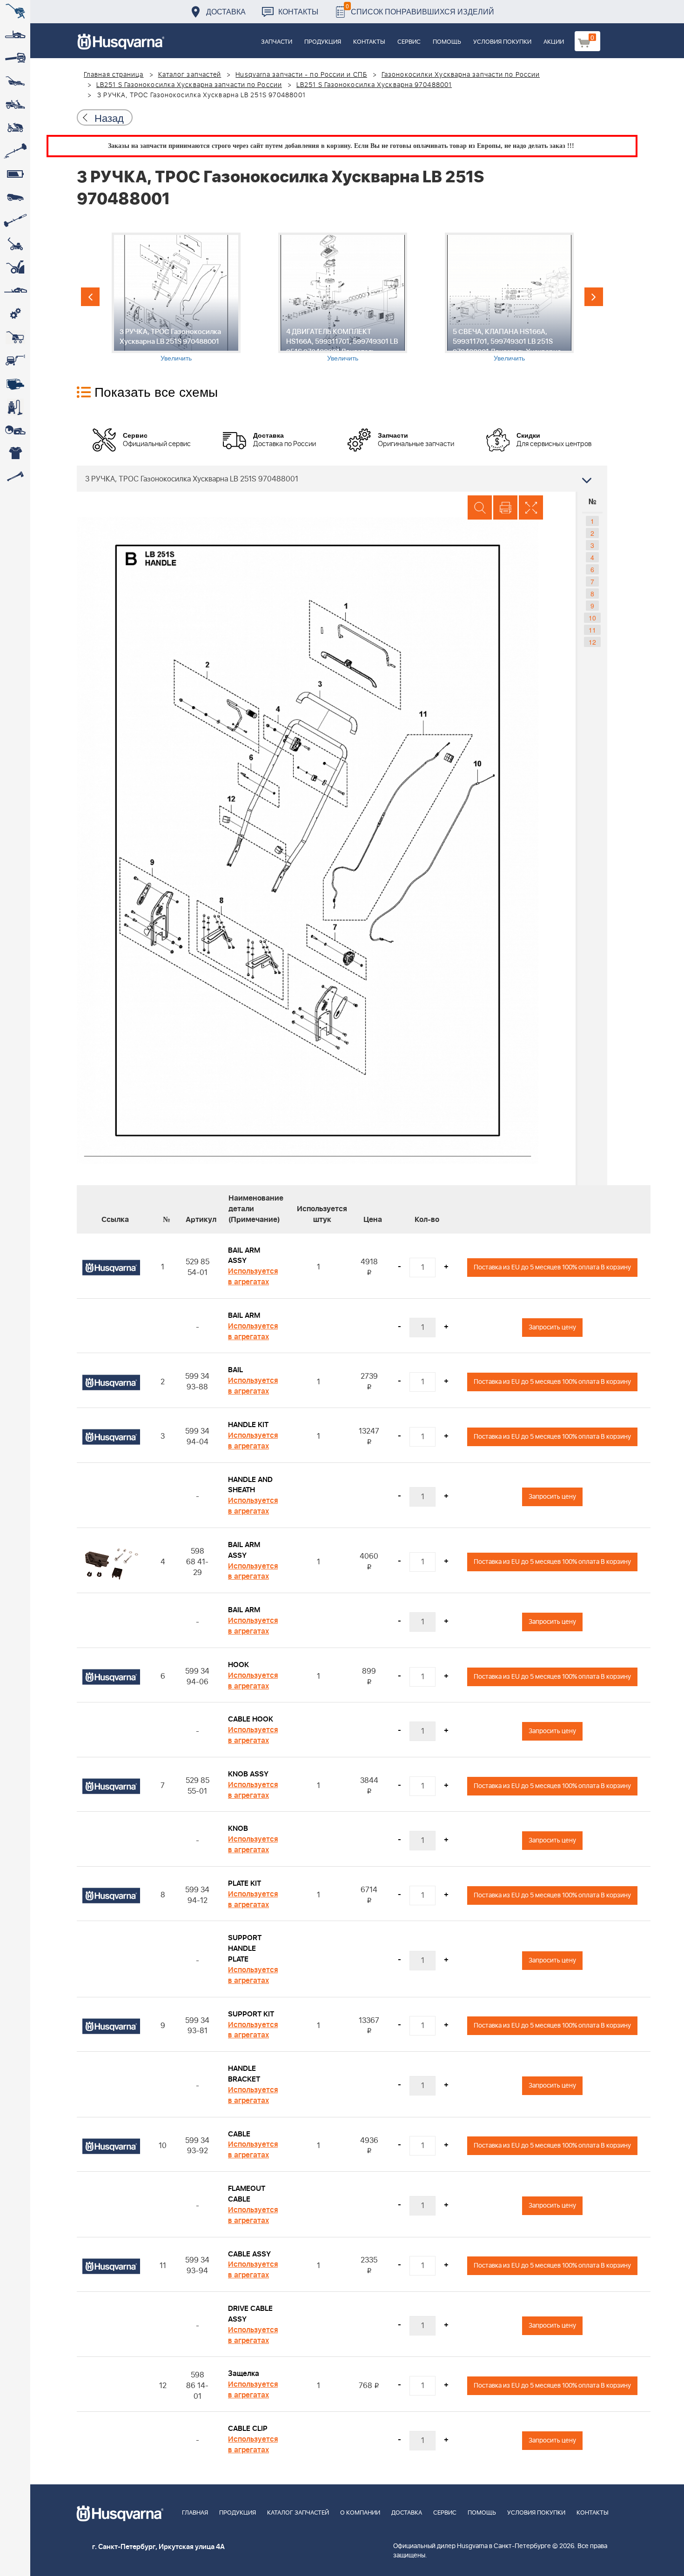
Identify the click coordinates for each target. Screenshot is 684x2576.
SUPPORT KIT (251, 2014)
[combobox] (342, 479)
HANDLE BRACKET (244, 2074)
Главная (195, 2513)
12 (592, 642)
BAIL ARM (244, 1315)
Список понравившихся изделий (420, 9)
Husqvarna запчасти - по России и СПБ (301, 75)
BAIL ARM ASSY (244, 1256)
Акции (554, 42)
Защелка (244, 2374)
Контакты (298, 11)
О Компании (360, 2513)
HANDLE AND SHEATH (250, 1485)
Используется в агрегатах (253, 1277)
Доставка (226, 11)
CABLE (239, 2134)
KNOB (238, 1829)
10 (592, 618)
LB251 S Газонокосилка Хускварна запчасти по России (189, 85)
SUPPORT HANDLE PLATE (245, 1949)
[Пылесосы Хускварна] (15, 407)
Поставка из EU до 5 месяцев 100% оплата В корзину (552, 1267)
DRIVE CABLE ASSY (250, 2314)
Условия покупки (502, 42)
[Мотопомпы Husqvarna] (15, 384)
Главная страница (114, 75)
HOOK (238, 1665)
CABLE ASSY (249, 2254)
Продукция (323, 42)
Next (594, 297)
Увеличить (176, 358)
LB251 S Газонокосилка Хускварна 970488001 (374, 85)
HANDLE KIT (248, 1425)
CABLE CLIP (248, 2429)
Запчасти (277, 42)
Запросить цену (552, 1327)
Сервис (409, 42)
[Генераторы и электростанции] (15, 337)
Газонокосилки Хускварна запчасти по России (461, 75)
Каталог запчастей (190, 75)
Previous (90, 297)
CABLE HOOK (251, 1719)
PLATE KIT (245, 1883)
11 (592, 630)
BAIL (235, 1370)
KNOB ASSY (248, 1774)
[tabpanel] (176, 297)
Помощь (447, 42)
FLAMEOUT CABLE (247, 2194)
